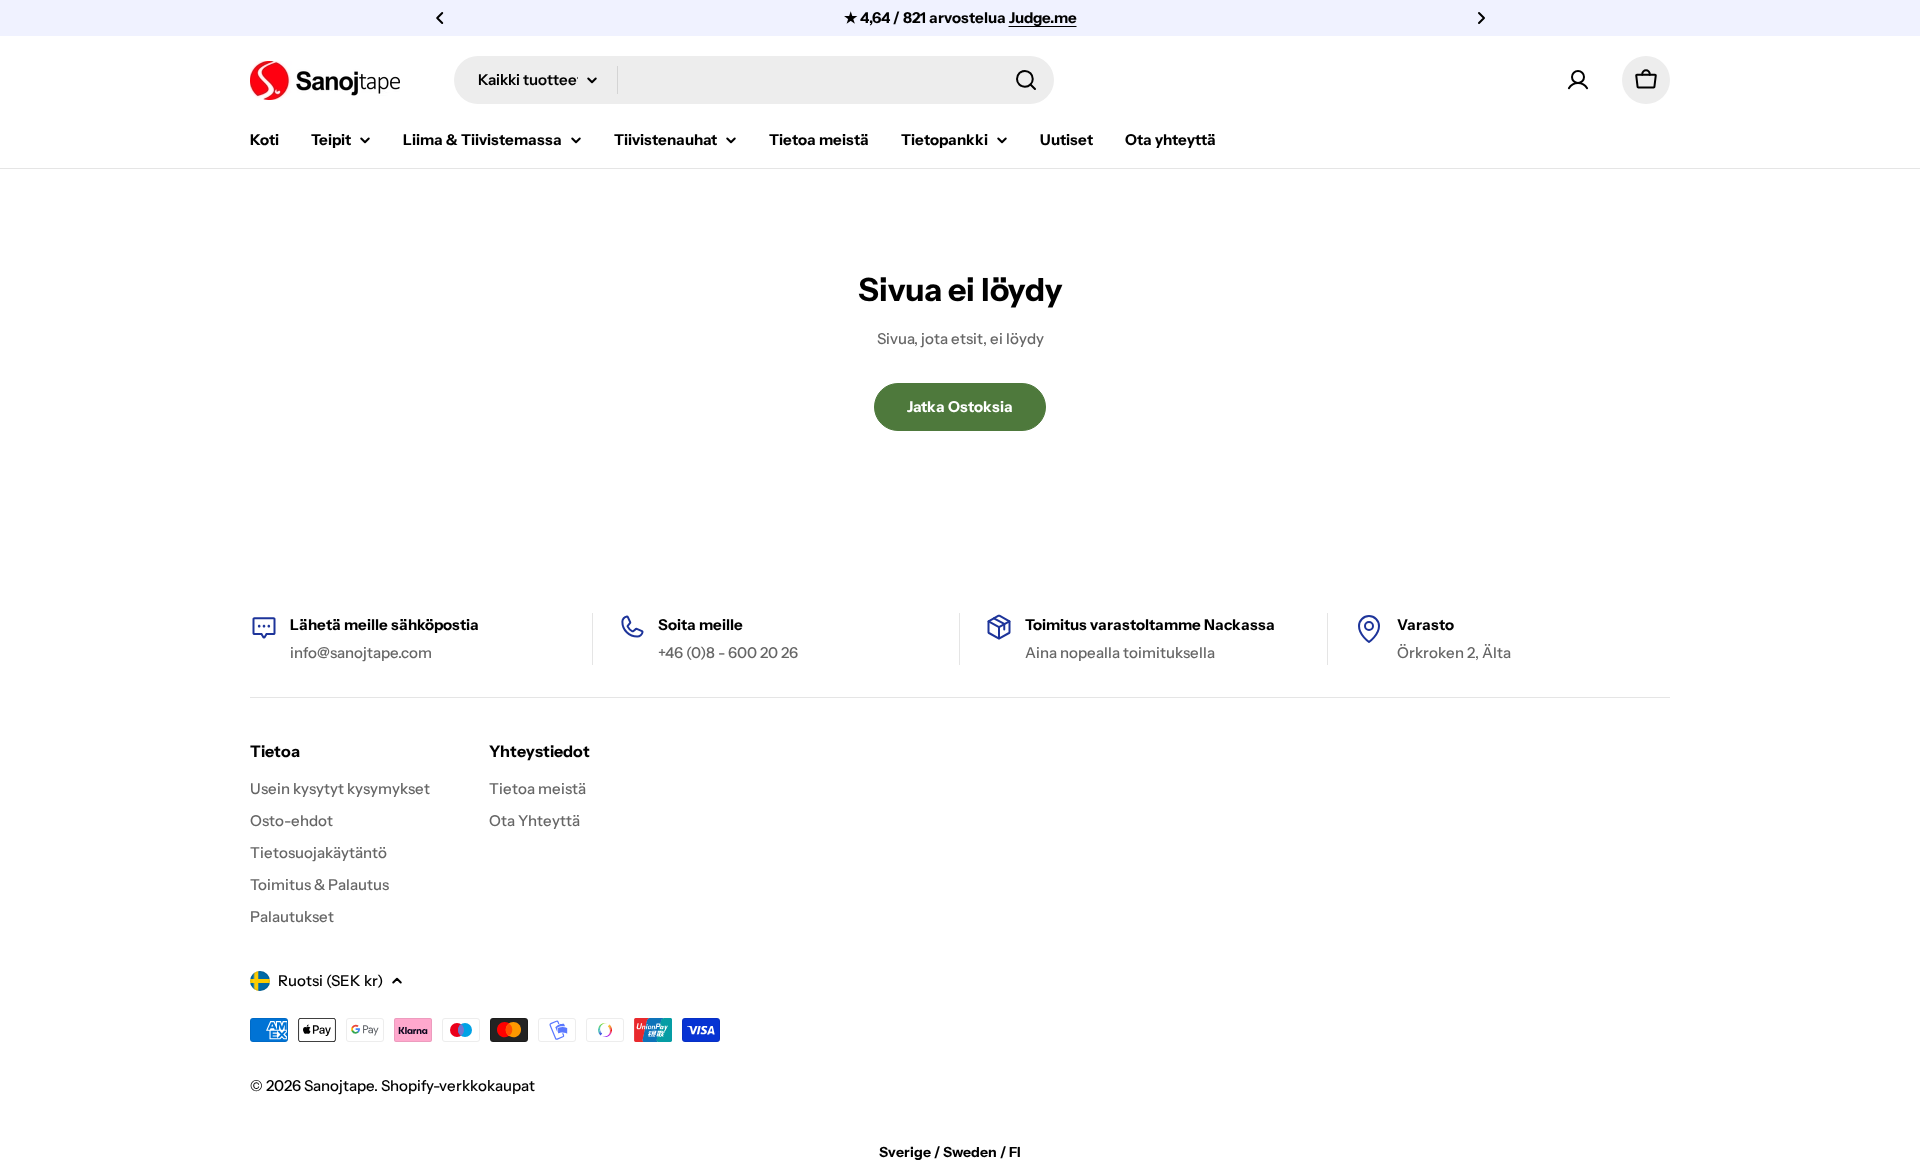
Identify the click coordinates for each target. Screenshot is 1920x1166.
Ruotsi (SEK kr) (330, 980)
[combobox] (754, 80)
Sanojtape (339, 1085)
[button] (440, 18)
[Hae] (1026, 80)
